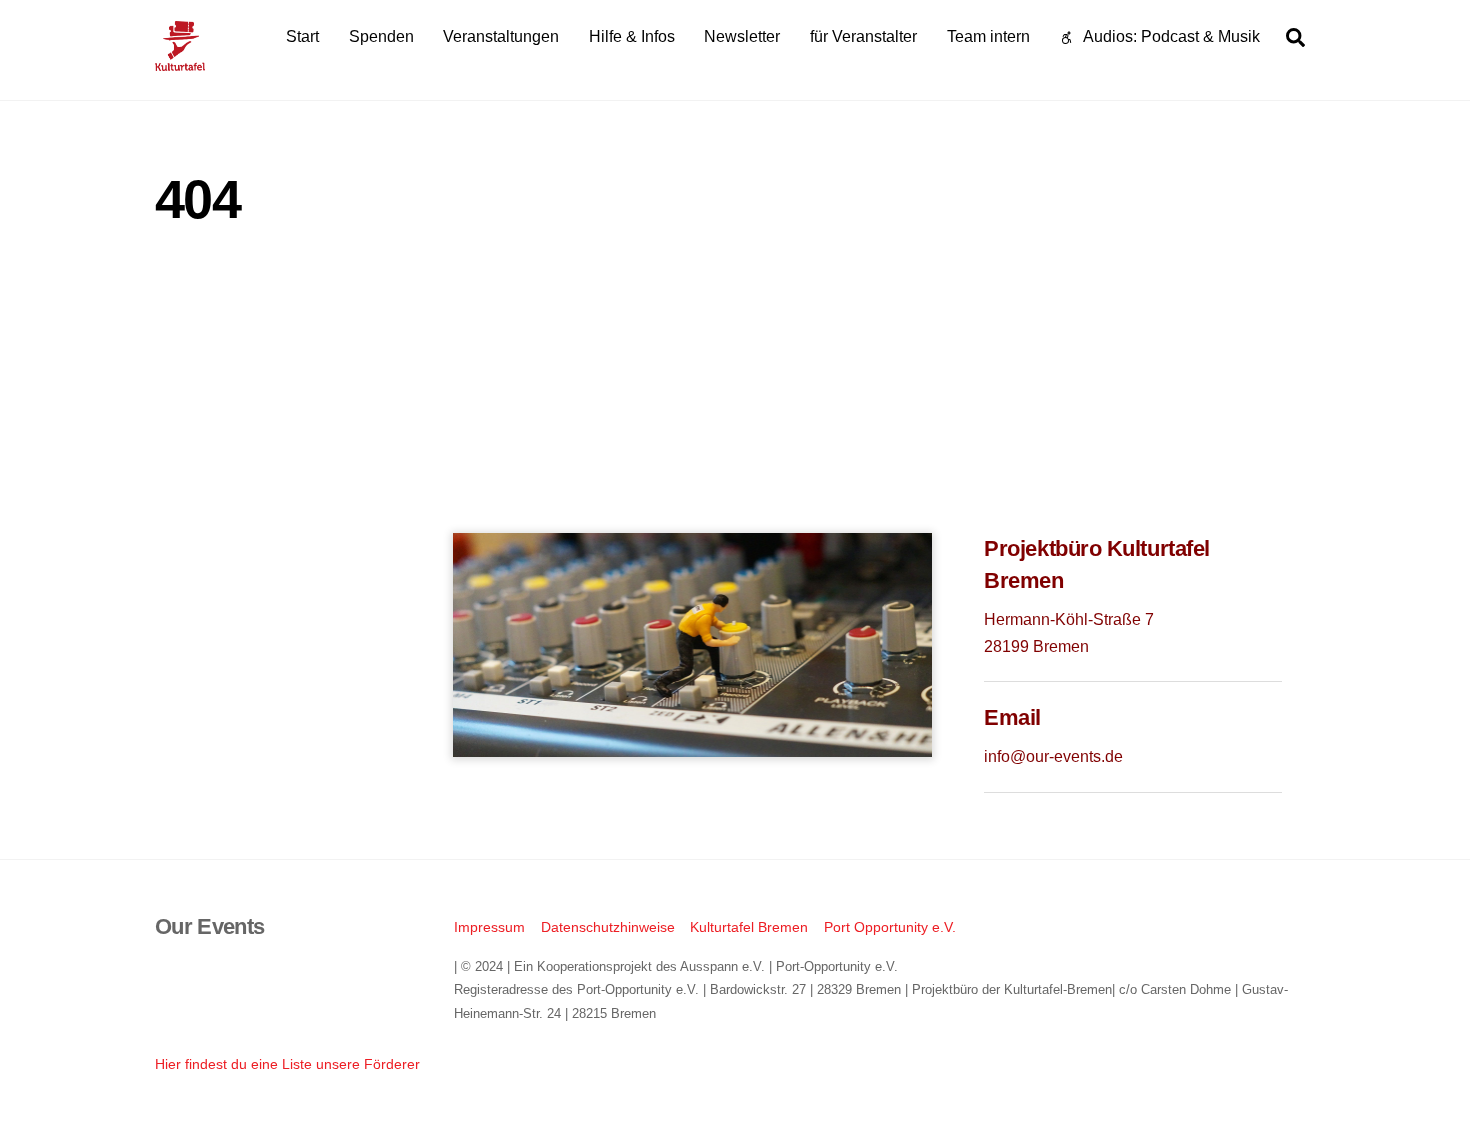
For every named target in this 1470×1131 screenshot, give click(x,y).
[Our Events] (180, 61)
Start (302, 36)
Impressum (489, 927)
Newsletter (742, 36)
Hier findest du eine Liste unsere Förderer (287, 1064)
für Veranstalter (863, 36)
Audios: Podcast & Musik (1170, 36)
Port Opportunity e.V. (890, 927)
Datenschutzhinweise (608, 927)
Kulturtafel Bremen (749, 927)
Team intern (988, 36)
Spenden (381, 36)
